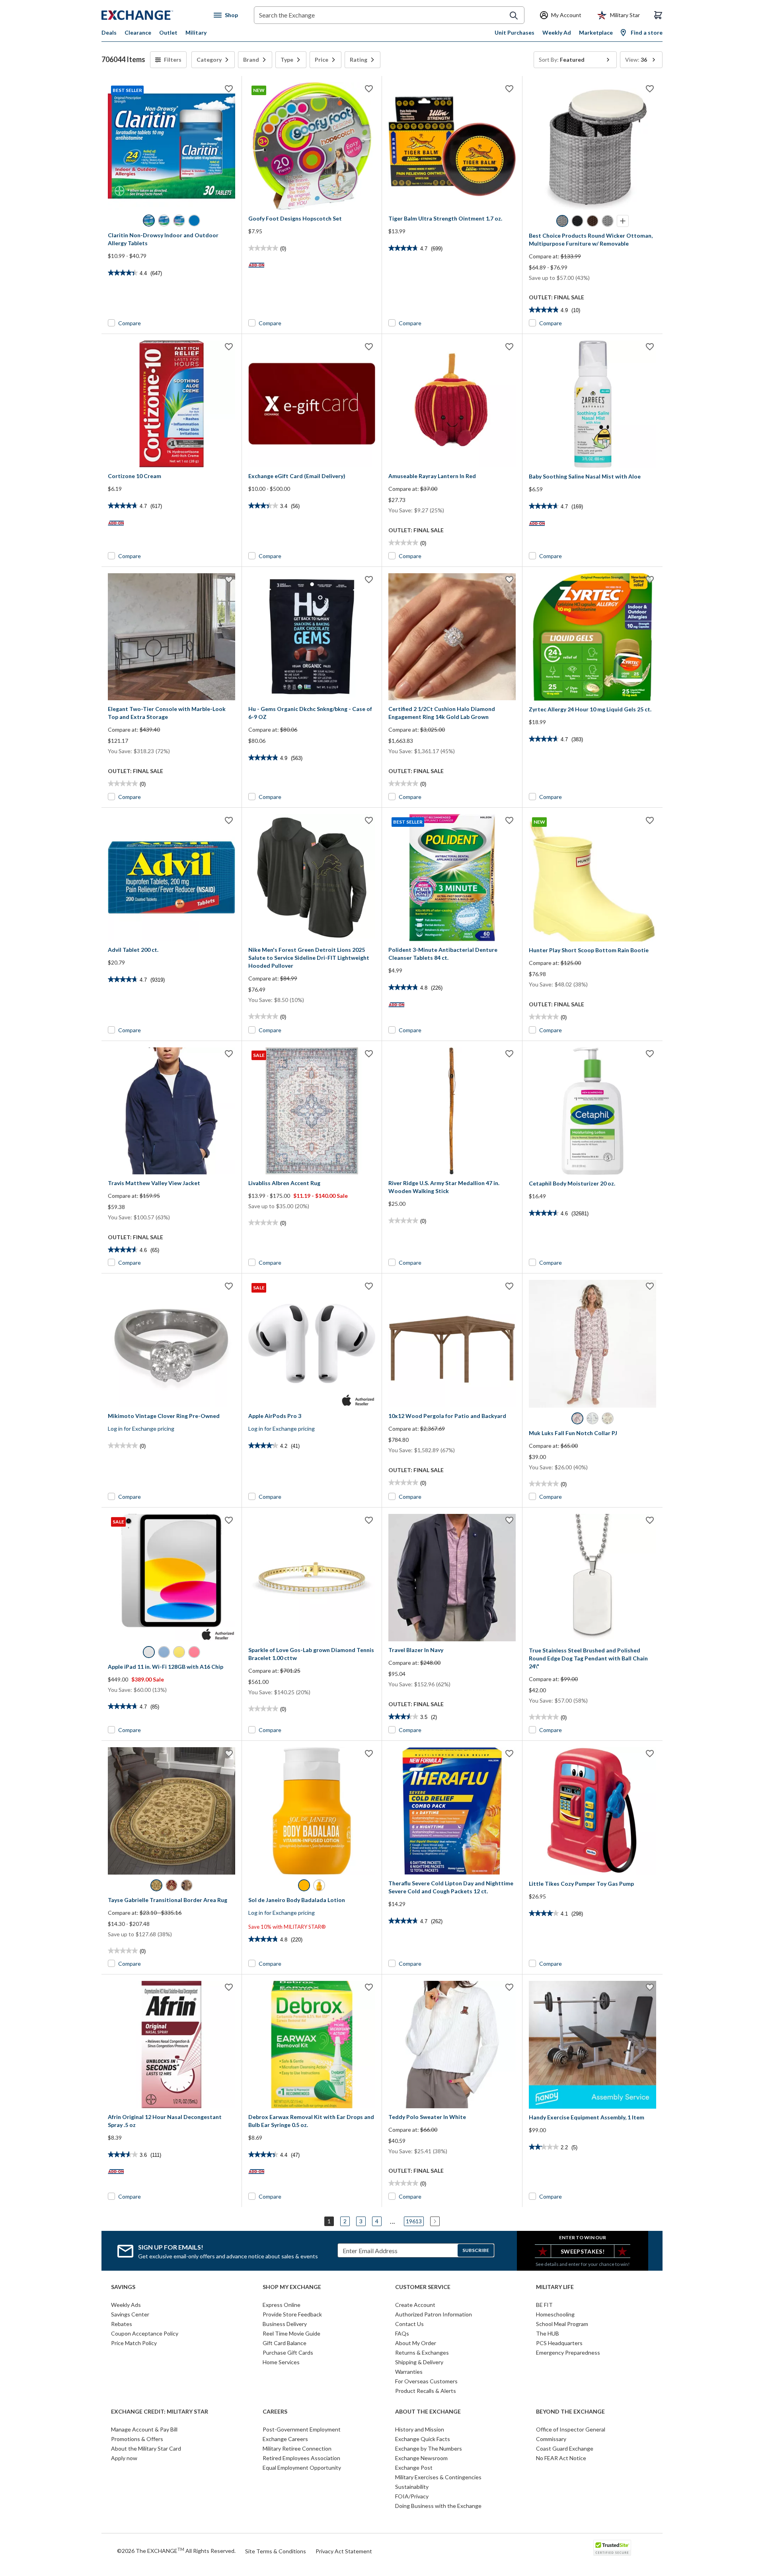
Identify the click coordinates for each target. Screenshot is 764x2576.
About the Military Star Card (146, 2448)
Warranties (409, 2372)
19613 (414, 2221)
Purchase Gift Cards (288, 2352)
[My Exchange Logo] (152, 15)
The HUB (548, 2333)
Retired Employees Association (301, 2458)
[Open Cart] (658, 15)
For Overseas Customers (426, 2381)
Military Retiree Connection (297, 2448)
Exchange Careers (285, 2439)
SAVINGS (123, 2287)
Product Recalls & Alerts (426, 2391)
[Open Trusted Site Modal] (612, 2548)
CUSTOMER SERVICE (423, 2287)
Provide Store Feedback (292, 2314)
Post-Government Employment (302, 2429)
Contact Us (409, 2324)
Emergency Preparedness (568, 2352)
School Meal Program (562, 2324)
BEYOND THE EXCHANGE (570, 2412)
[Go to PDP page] (452, 146)
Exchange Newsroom (421, 2458)
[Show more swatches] (623, 221)
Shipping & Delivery (419, 2362)
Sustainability (412, 2487)
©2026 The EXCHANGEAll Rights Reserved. (176, 2551)
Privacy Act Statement (344, 2551)
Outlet (168, 32)
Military (196, 32)
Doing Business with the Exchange (438, 2506)
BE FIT (544, 2305)
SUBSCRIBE (476, 2250)
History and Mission (420, 2429)
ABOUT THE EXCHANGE (428, 2412)
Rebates (122, 2324)
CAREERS (275, 2412)
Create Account (415, 2305)
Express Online (282, 2305)
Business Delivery (285, 2324)
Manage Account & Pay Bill (144, 2429)
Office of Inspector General (571, 2429)
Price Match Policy (134, 2343)
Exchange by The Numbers (429, 2448)
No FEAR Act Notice (561, 2458)
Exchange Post (414, 2468)
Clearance (138, 32)
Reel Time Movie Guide (291, 2333)
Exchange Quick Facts (423, 2439)
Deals (109, 32)
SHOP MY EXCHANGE (292, 2287)
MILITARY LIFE (555, 2287)
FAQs (402, 2333)
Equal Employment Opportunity (302, 2468)
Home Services (281, 2362)
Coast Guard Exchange (565, 2448)
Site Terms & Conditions (276, 2551)
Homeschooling (555, 2314)
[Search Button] (514, 16)
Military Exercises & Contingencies (438, 2477)
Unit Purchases (515, 32)
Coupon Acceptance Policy (145, 2333)
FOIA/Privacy (412, 2496)
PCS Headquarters (559, 2343)
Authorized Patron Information (434, 2314)
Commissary (551, 2439)
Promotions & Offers (137, 2439)
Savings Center (130, 2314)
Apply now (124, 2458)
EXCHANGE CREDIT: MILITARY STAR (160, 2412)
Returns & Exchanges (422, 2352)
